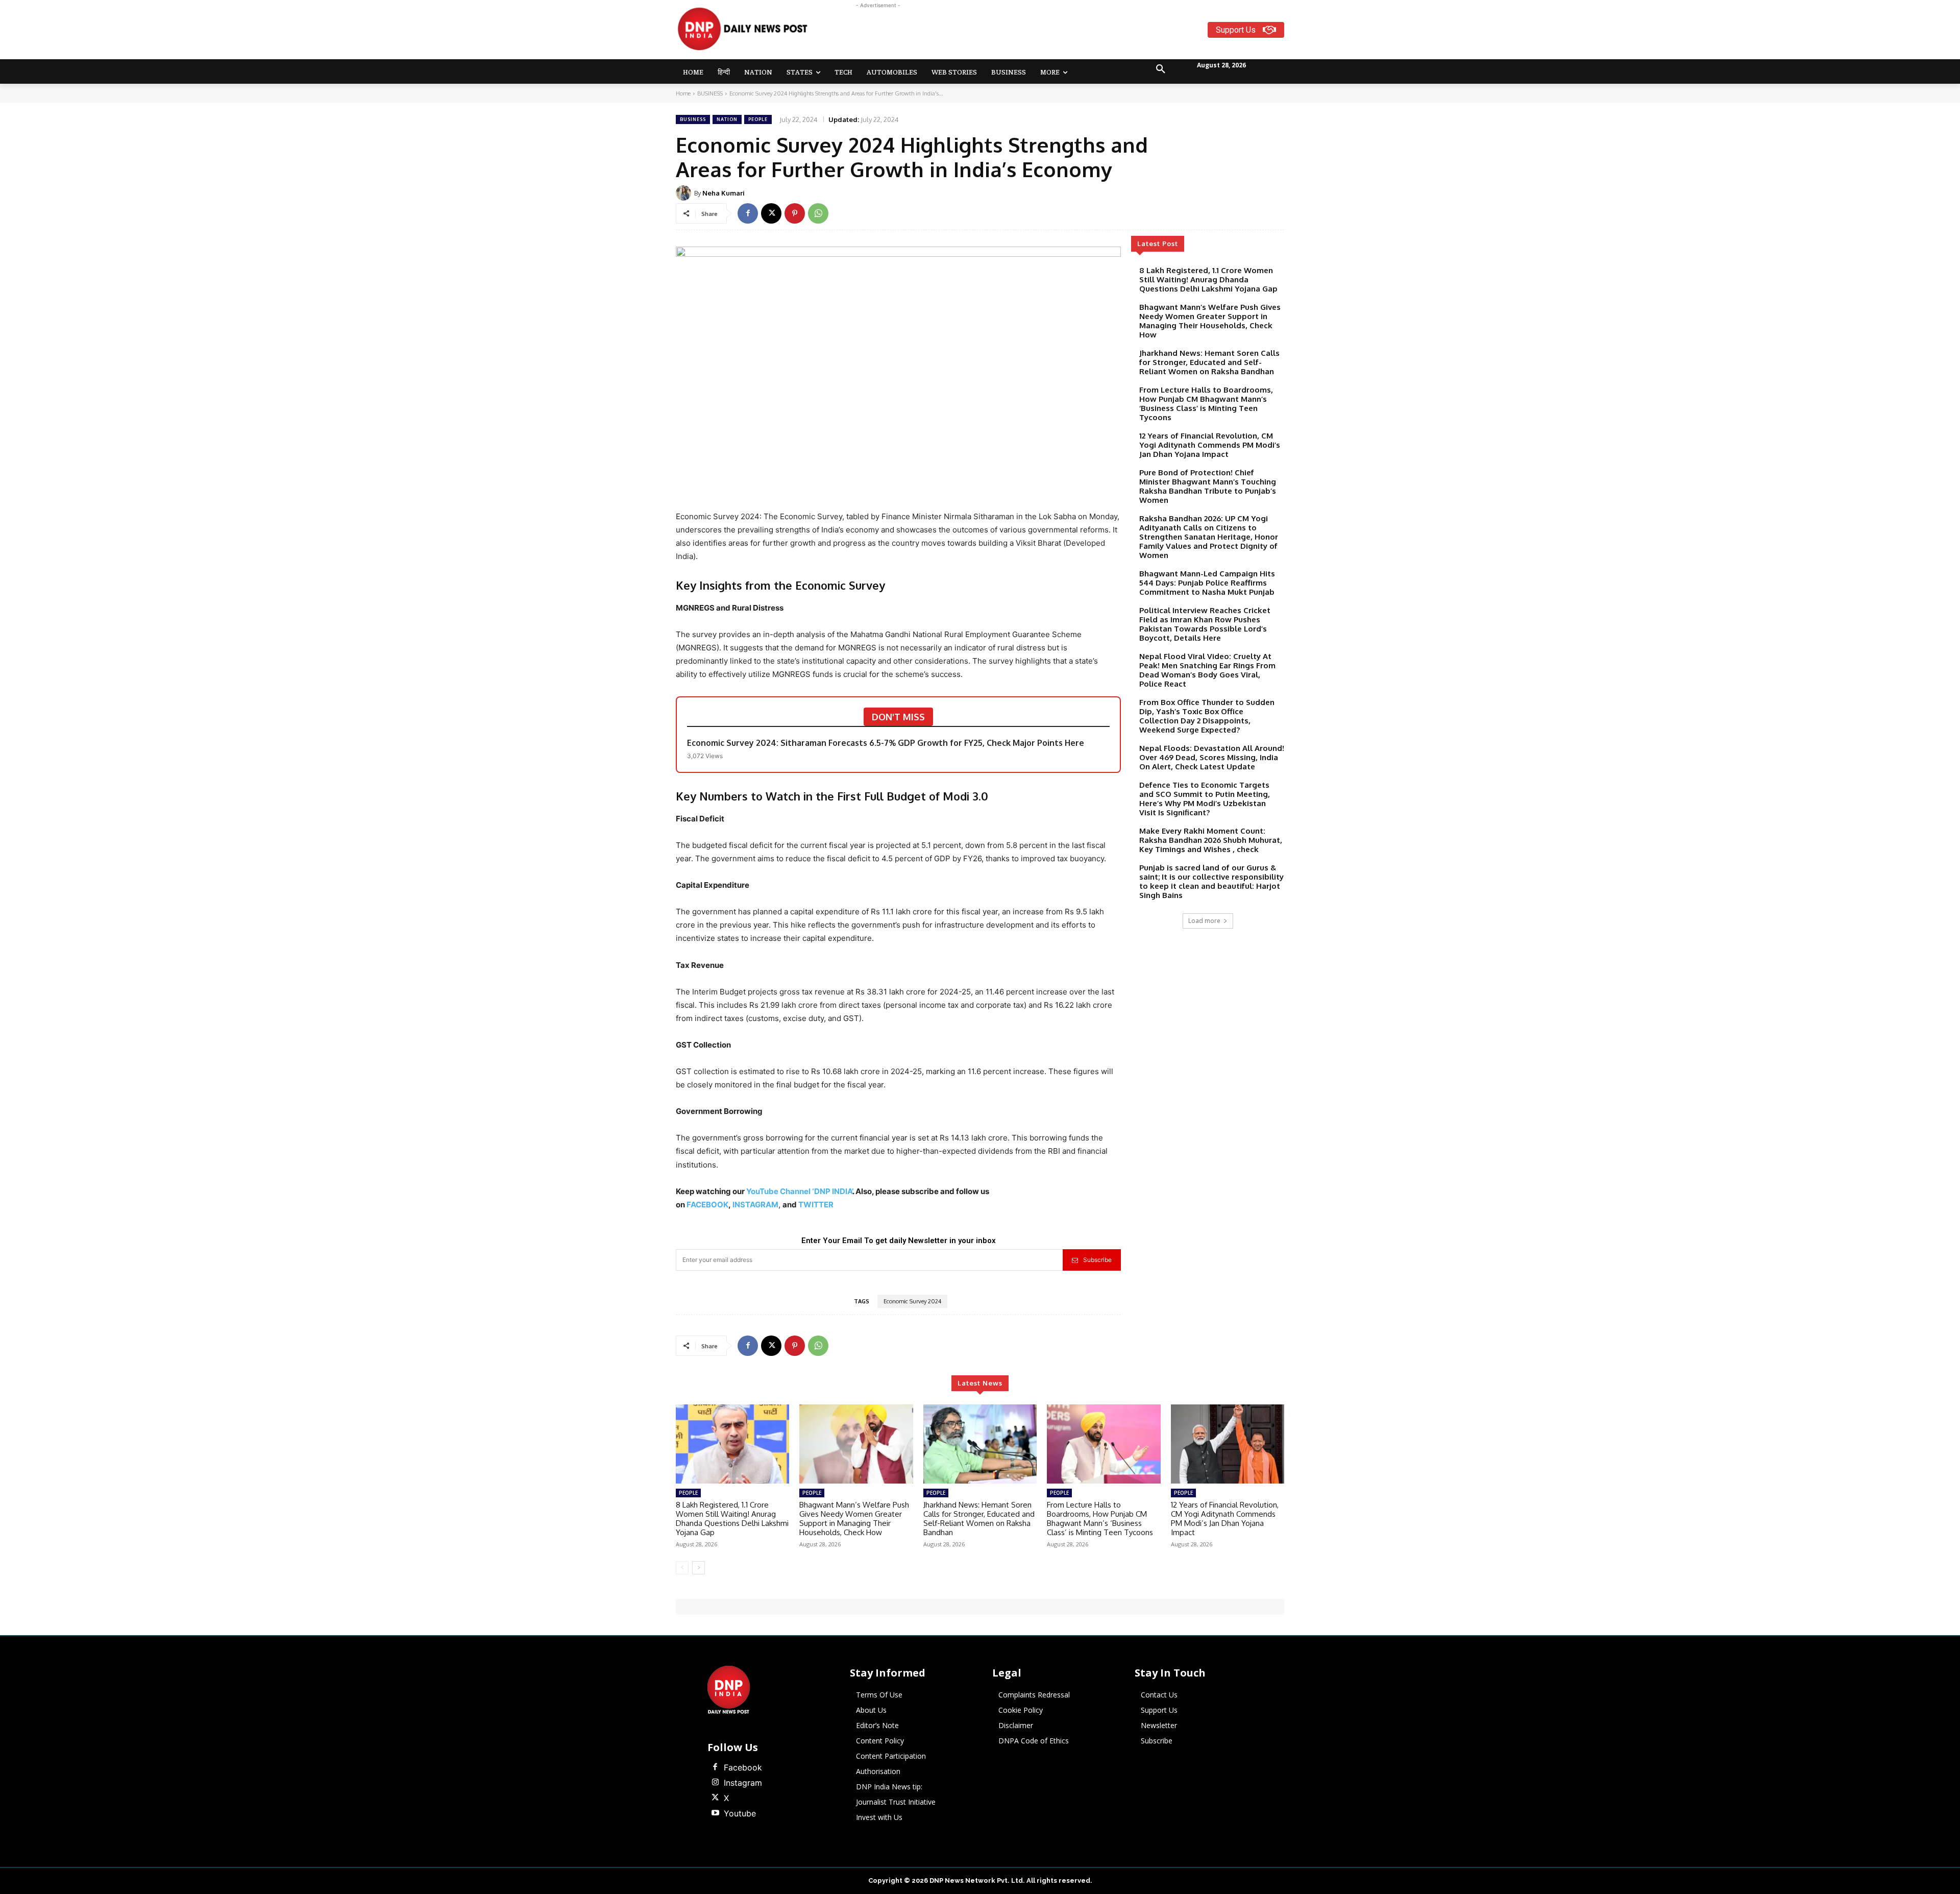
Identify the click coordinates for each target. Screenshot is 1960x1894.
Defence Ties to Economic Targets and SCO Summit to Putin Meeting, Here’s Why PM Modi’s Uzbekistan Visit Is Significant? (1205, 799)
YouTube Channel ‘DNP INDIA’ (799, 1191)
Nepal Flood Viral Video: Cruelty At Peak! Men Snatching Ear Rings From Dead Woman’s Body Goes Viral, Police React (1207, 670)
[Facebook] (748, 213)
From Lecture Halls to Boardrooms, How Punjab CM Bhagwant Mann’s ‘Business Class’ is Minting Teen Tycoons (1206, 404)
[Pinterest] (795, 213)
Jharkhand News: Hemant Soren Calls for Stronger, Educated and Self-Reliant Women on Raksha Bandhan (1209, 362)
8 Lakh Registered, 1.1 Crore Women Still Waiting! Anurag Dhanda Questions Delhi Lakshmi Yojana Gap (1208, 280)
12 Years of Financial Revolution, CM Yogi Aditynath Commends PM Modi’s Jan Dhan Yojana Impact (1210, 445)
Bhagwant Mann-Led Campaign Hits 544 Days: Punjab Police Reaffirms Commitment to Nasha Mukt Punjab (1207, 583)
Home (683, 93)
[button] (1161, 69)
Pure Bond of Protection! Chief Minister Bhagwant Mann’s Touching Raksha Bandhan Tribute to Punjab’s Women (1208, 486)
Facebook (743, 1767)
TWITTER (816, 1205)
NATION (727, 119)
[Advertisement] (1020, 34)
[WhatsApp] (818, 213)
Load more (1204, 921)
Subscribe (1097, 1260)
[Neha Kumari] (685, 193)
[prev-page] (682, 1568)
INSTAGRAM (755, 1205)
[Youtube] (715, 1813)
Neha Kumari (724, 193)
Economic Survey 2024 (912, 1301)
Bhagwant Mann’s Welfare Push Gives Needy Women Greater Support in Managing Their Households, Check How (1210, 321)
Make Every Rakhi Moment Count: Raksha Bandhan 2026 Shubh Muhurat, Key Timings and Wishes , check (1211, 840)
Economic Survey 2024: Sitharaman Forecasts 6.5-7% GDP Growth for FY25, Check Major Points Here (886, 743)
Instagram (743, 1783)
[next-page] (699, 1568)
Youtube (740, 1813)
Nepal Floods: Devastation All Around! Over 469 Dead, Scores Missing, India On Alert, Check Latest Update (1212, 757)
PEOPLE (758, 119)
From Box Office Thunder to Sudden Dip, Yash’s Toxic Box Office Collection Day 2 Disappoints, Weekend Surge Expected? (1207, 716)
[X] (771, 213)
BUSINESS (710, 93)
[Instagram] (715, 1783)
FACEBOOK (707, 1205)
